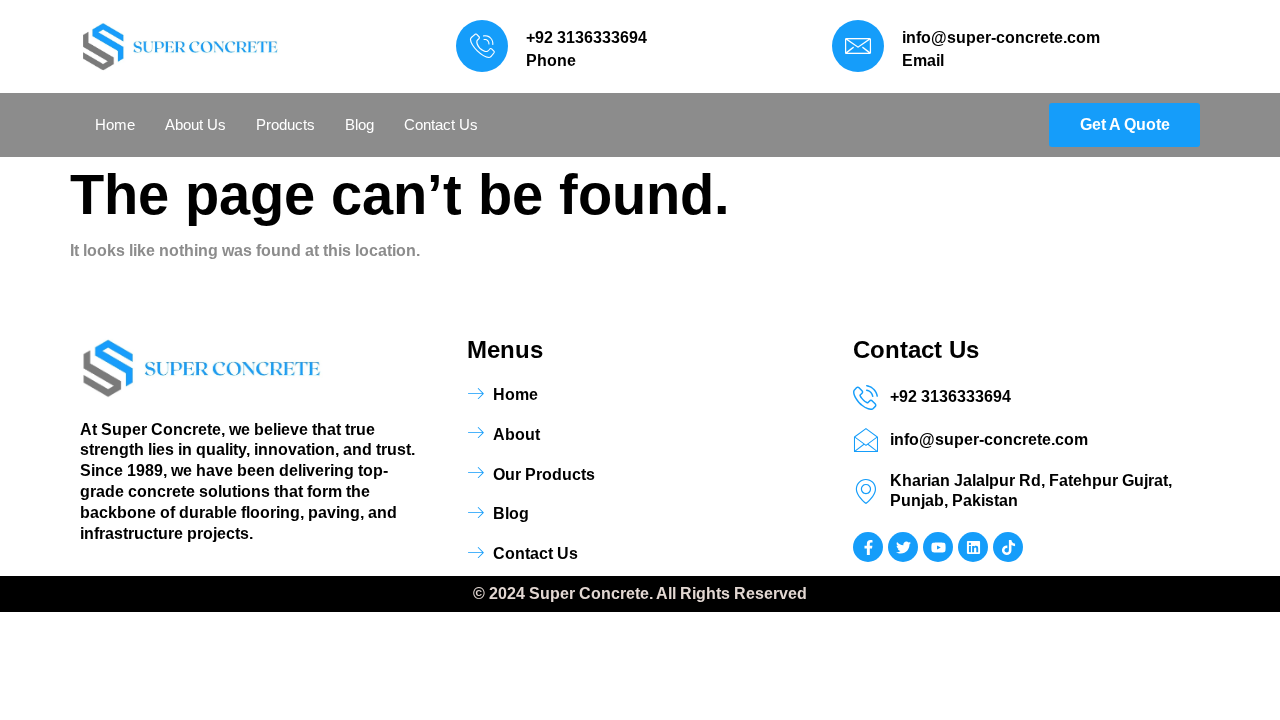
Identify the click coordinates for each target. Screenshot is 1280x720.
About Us (195, 124)
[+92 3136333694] (482, 46)
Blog (359, 124)
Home (115, 124)
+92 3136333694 (586, 37)
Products (285, 124)
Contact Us (441, 124)
